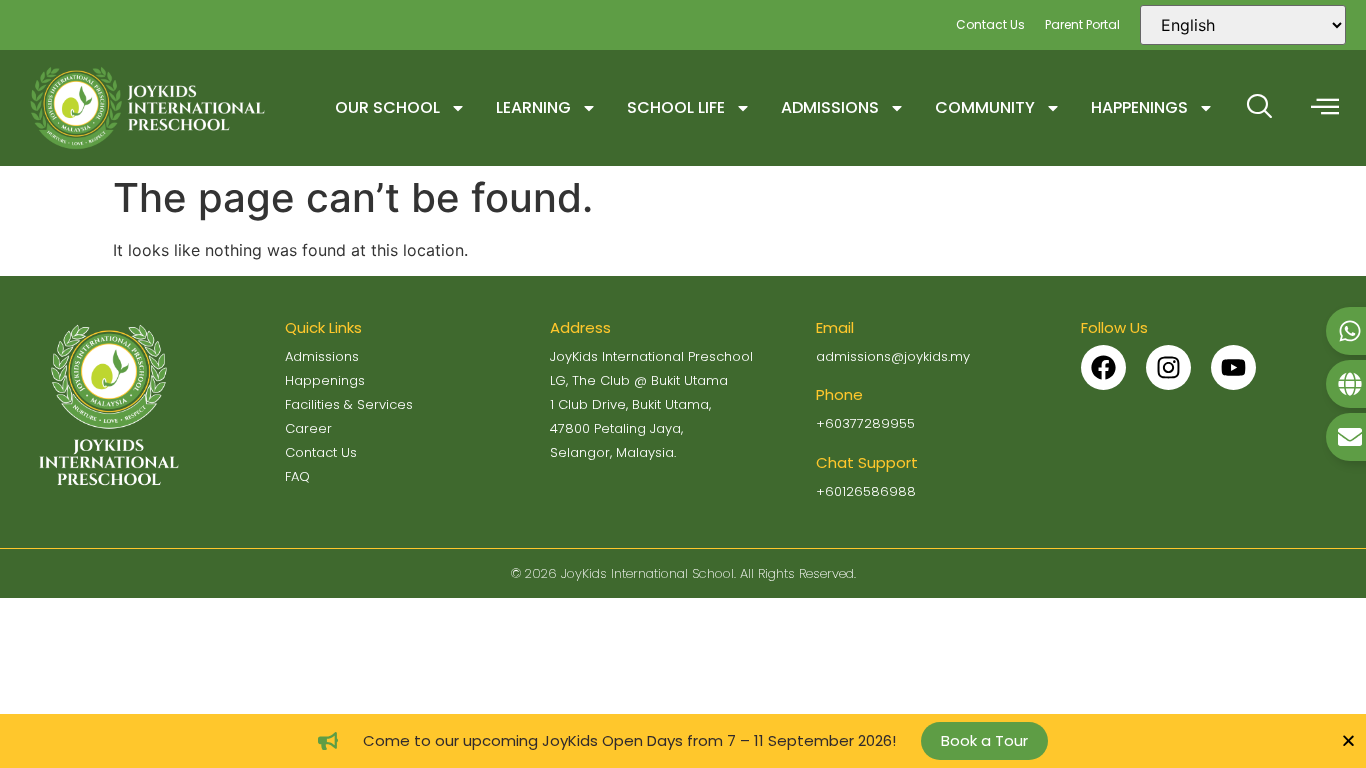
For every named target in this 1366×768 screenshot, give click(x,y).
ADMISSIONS (830, 107)
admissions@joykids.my (893, 356)
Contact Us (990, 24)
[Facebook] (1103, 367)
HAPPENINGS (1139, 107)
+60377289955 (865, 423)
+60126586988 (866, 491)
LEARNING (533, 107)
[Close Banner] (1348, 740)
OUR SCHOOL (387, 107)
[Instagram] (1168, 367)
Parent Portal (1082, 24)
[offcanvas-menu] (1325, 107)
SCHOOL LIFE (676, 107)
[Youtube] (1233, 367)
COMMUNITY (985, 107)
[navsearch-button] (1259, 108)
